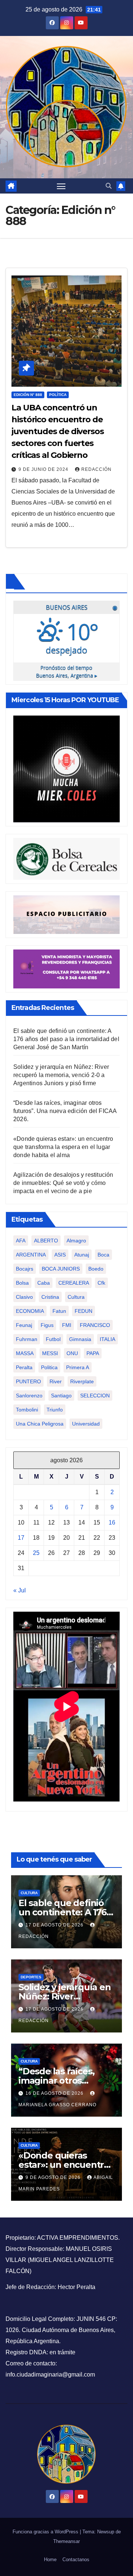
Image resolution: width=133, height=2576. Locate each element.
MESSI (50, 1353)
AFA (21, 1241)
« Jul (20, 1590)
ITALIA (108, 1339)
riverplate (82, 1381)
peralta (24, 1367)
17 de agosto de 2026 (55, 1925)
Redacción (96, 469)
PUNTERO (28, 1381)
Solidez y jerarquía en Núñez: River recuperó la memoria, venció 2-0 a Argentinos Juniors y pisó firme (61, 1075)
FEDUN (83, 1311)
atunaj (82, 1255)
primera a (78, 1367)
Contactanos (76, 2560)
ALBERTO (46, 1241)
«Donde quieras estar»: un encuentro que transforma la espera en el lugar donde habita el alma (63, 1147)
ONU (72, 1353)
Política (58, 395)
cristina (50, 1297)
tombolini (27, 1410)
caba (44, 1283)
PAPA (93, 1353)
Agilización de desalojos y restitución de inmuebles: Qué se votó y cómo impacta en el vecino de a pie (63, 1183)
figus (47, 1325)
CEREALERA (74, 1283)
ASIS (60, 1255)
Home (50, 2560)
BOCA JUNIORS (61, 1269)
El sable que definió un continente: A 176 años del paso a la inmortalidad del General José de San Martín (66, 1039)
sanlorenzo (29, 1396)
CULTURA (29, 1893)
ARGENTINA (31, 1255)
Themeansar (66, 2541)
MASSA (25, 1353)
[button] (109, 186)
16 (112, 1523)
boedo (96, 1269)
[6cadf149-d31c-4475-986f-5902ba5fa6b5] (66, 858)
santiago (61, 1396)
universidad (86, 1424)
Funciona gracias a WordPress (46, 2532)
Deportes (31, 1977)
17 (21, 1538)
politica (49, 1367)
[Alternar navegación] (61, 186)
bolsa (22, 1283)
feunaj (24, 1325)
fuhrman (27, 1339)
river (56, 1381)
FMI (67, 1325)
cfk (101, 1283)
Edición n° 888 (28, 395)
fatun (59, 1311)
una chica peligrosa (40, 1424)
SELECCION (95, 1396)
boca (103, 1255)
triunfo (55, 1410)
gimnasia (80, 1339)
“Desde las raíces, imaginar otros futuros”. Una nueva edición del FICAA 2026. (65, 1111)
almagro (76, 1241)
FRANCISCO (95, 1325)
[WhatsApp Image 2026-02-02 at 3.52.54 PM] (66, 769)
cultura (76, 1297)
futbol (53, 1339)
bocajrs (25, 1269)
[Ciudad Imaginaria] (66, 969)
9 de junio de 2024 (44, 469)
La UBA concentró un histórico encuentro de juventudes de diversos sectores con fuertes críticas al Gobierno (58, 431)
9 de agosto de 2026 (54, 2177)
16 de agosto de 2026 (55, 2093)
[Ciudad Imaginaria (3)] (66, 914)
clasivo (24, 1297)
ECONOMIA (30, 1311)
